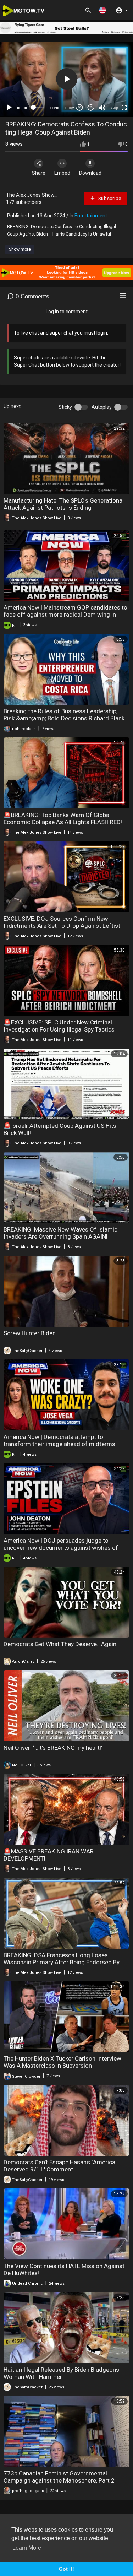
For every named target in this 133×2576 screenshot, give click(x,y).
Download (90, 173)
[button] (102, 10)
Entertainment (91, 216)
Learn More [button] (27, 2548)
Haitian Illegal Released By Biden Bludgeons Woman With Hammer (61, 2373)
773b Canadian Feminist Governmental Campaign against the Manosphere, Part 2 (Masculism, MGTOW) (59, 2480)
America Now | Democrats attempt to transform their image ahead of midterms (59, 1440)
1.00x (69, 108)
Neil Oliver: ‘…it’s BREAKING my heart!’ (53, 1748)
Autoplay (102, 407)
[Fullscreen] (124, 108)
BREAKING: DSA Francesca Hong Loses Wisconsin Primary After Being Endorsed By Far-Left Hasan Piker (62, 1962)
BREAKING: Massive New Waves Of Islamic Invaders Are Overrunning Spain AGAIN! (60, 1233)
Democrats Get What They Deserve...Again (60, 1644)
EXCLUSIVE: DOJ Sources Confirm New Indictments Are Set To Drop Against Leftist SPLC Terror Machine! (62, 926)
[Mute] (102, 108)
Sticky (65, 407)
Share (39, 173)
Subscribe (109, 198)
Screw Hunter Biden (30, 1333)
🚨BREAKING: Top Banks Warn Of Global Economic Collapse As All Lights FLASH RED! (63, 818)
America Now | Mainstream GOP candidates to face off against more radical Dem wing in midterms (65, 615)
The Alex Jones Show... (32, 195)
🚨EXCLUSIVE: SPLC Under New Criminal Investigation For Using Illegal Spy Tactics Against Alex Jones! (59, 1029)
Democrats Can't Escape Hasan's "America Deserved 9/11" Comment (59, 2166)
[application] (66, 79)
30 (79, 107)
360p (114, 108)
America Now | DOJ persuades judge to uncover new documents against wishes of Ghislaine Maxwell (61, 1548)
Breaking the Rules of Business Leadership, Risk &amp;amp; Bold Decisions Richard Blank (64, 715)
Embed (62, 173)
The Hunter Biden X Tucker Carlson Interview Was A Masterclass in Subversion (62, 2062)
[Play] (9, 108)
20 (91, 107)
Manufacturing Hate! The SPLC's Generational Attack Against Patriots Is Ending (64, 504)
